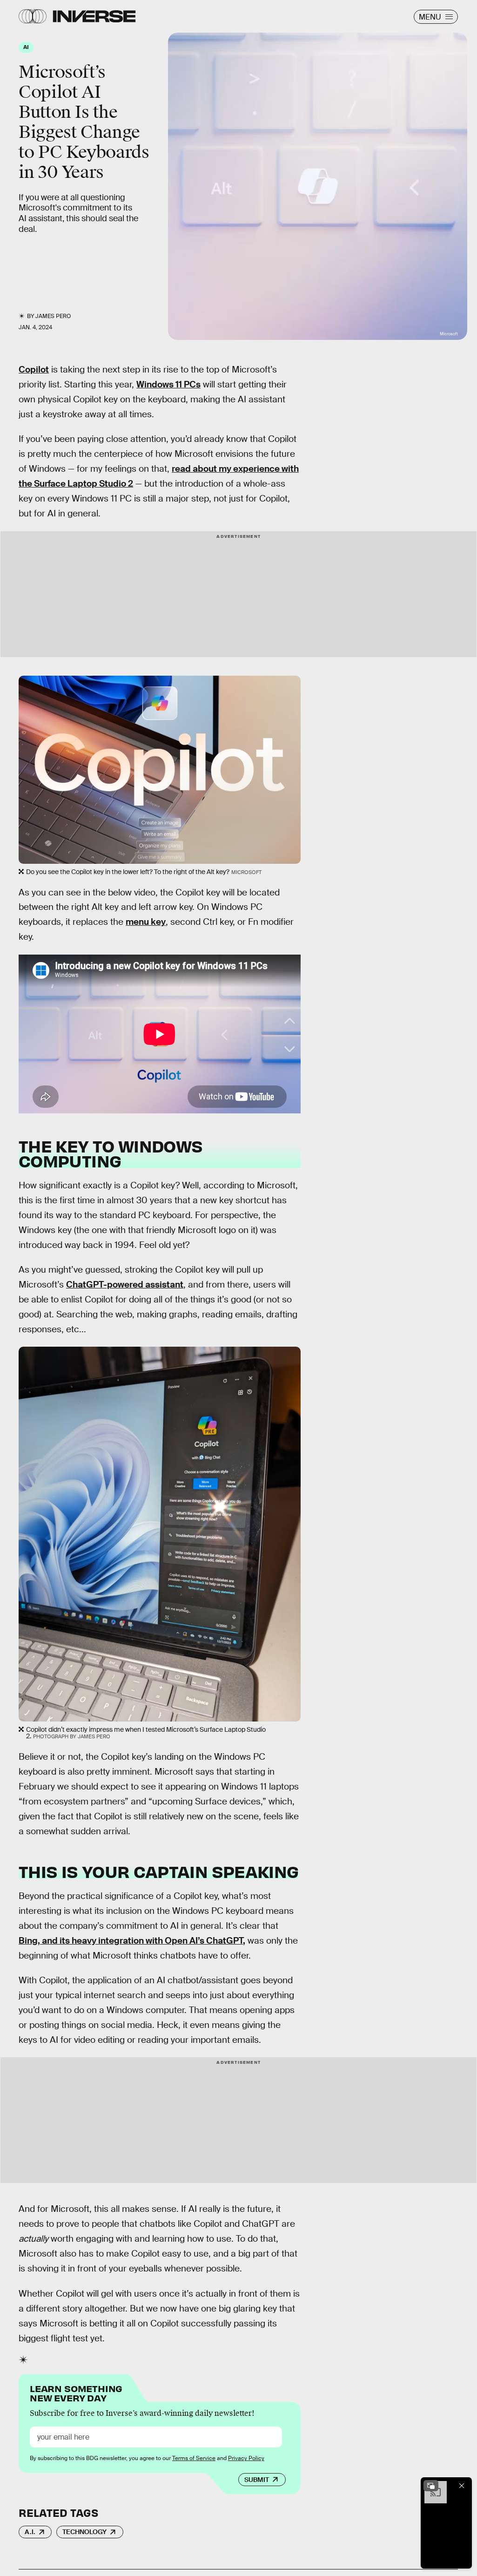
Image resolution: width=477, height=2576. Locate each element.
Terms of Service (194, 2458)
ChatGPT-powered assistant (125, 1285)
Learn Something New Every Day (76, 2392)
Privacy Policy (246, 2458)
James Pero (53, 316)
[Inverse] (94, 16)
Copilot (34, 369)
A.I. (30, 2532)
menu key (146, 922)
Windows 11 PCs (168, 384)
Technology (84, 2532)
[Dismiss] (462, 2486)
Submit (257, 2480)
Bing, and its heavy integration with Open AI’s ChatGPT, (132, 1941)
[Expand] (431, 2486)
